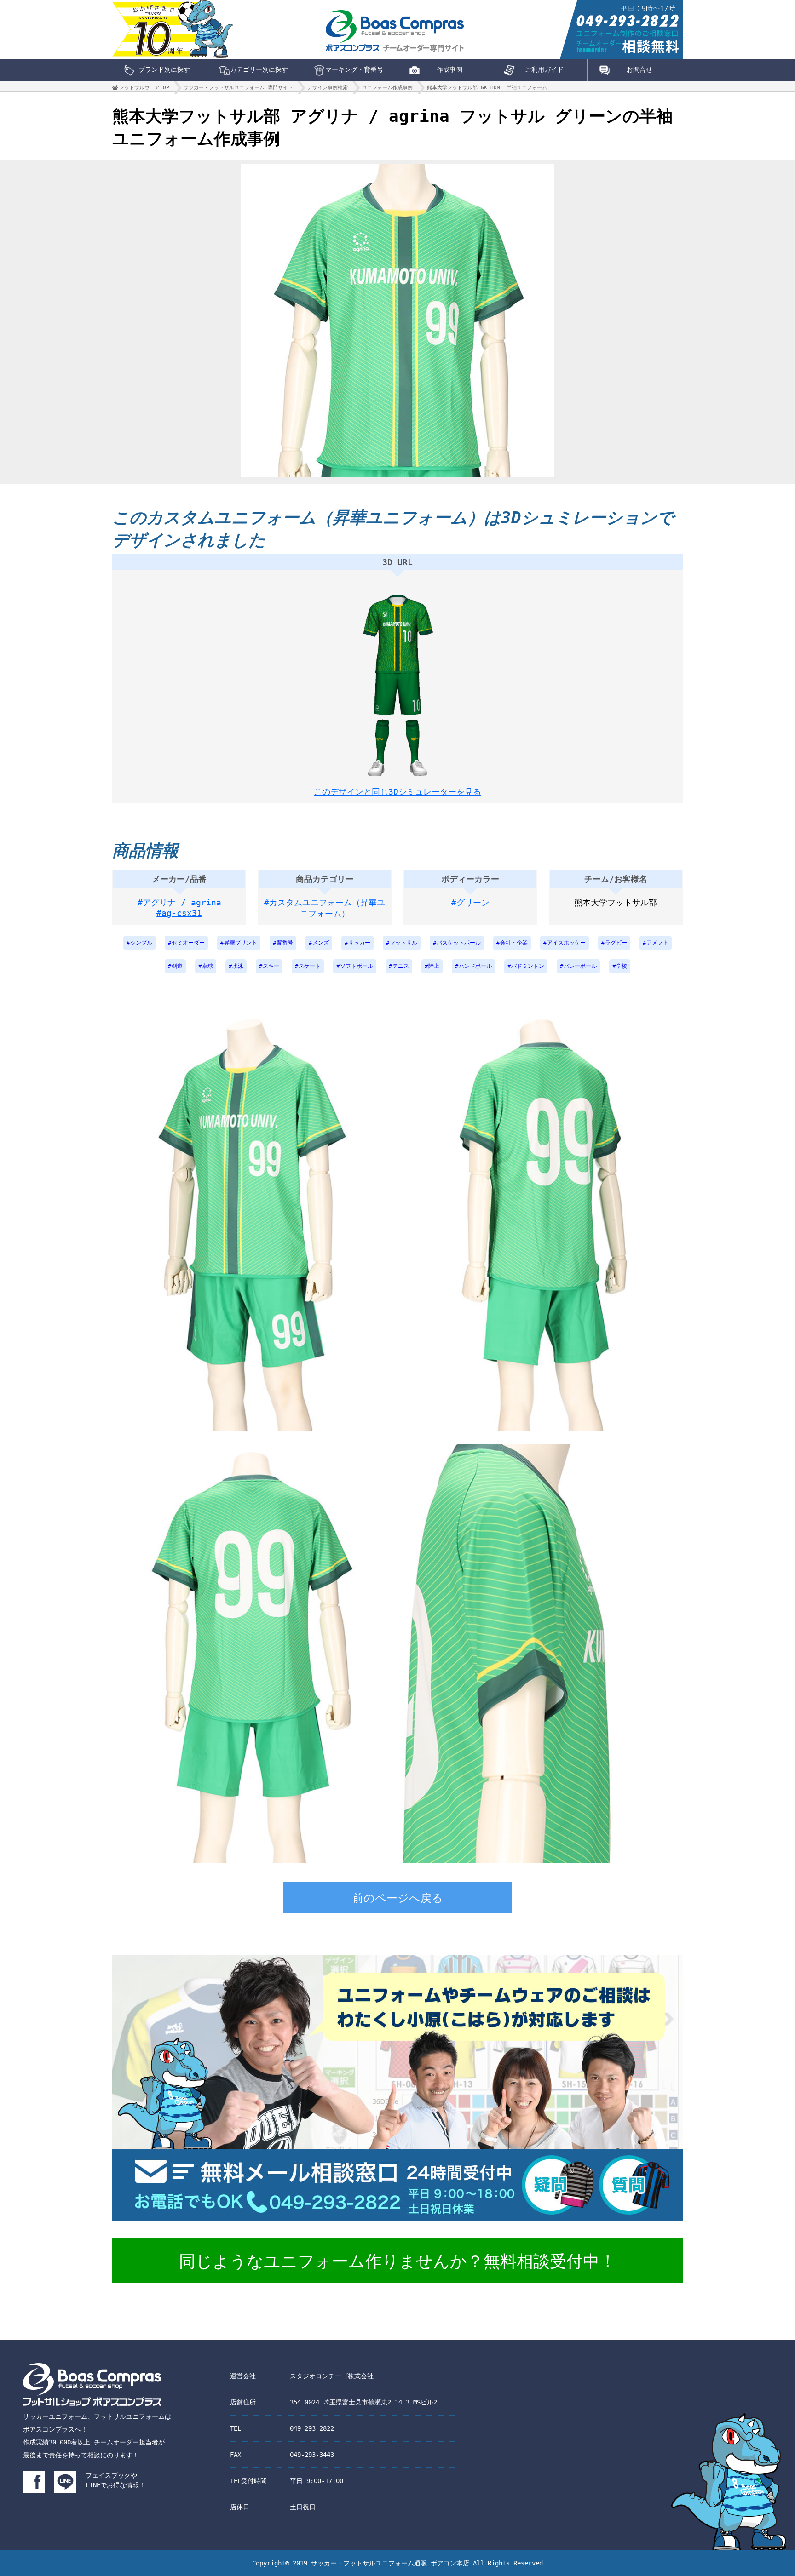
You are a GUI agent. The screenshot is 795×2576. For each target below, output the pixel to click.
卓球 (207, 966)
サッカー (359, 943)
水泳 (238, 966)
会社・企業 (514, 943)
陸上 (434, 966)
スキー (271, 966)
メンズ (321, 943)
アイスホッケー (566, 943)
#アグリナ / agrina (179, 902)
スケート (310, 966)
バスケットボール (459, 943)
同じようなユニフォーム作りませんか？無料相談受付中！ (397, 2261)
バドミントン (528, 966)
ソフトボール (357, 966)
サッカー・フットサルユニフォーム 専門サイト (238, 88)
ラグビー (616, 943)
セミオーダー (188, 943)
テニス (401, 966)
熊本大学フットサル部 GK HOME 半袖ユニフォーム (487, 88)
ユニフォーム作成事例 (387, 88)
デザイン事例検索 (328, 88)
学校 (622, 966)
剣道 (177, 966)
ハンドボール (475, 966)
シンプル (141, 943)
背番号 (285, 943)
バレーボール (580, 966)
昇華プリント (241, 943)
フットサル (403, 943)
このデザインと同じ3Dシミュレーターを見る (397, 792)
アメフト (657, 943)
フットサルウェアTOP (144, 88)
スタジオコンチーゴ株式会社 (332, 2376)
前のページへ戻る (398, 1898)
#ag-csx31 (179, 913)
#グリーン (470, 902)
